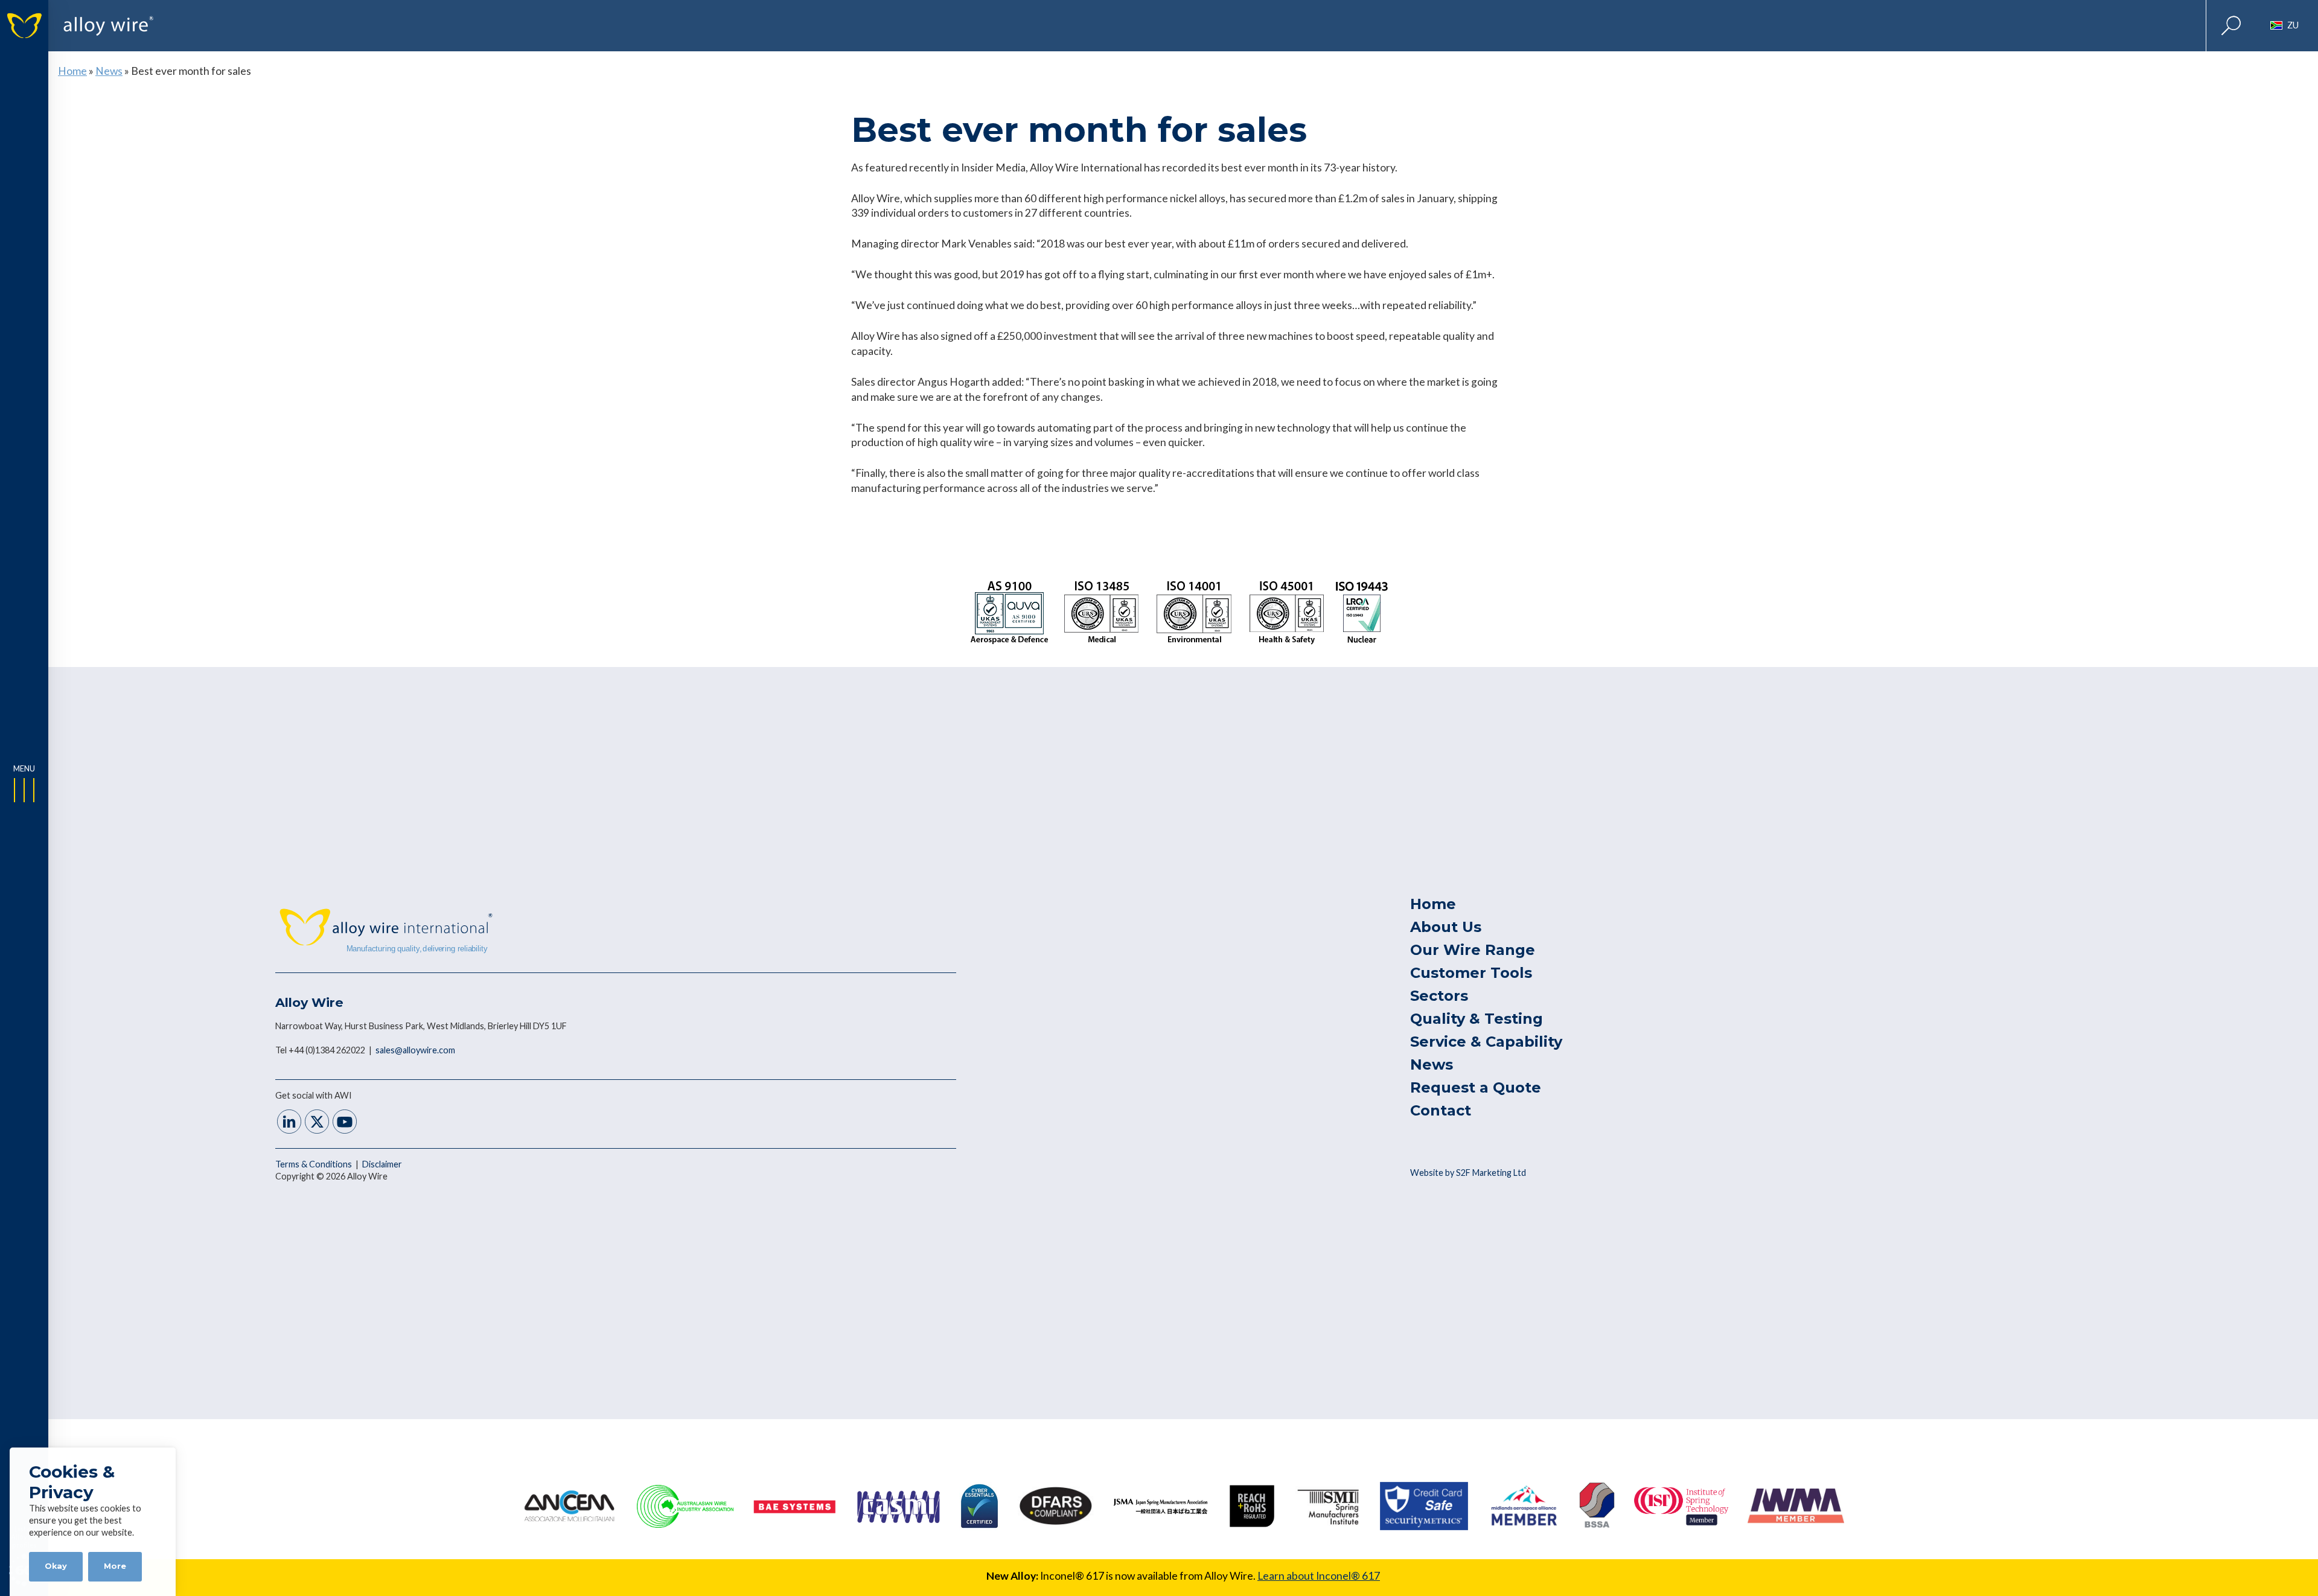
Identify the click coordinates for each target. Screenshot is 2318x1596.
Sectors (1439, 996)
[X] (317, 1123)
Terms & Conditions (314, 1164)
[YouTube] (345, 1123)
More (115, 1566)
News (109, 71)
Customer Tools (1471, 973)
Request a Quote (1476, 1087)
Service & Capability (1486, 1042)
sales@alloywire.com (415, 1050)
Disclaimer (382, 1164)
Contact (1441, 1110)
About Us (1446, 927)
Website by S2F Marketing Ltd (1468, 1173)
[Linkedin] (289, 1123)
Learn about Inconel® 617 (1319, 1576)
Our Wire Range (1473, 950)
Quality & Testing (1477, 1019)
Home (72, 71)
